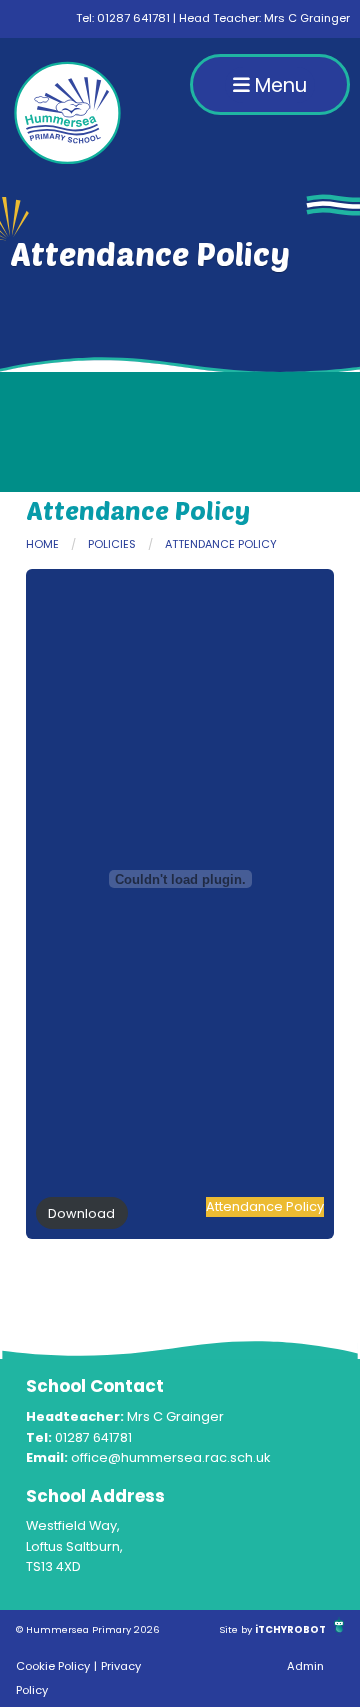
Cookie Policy (53, 1666)
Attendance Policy (221, 544)
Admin (305, 1666)
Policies (112, 544)
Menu (278, 85)
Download (81, 1213)
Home (42, 544)
